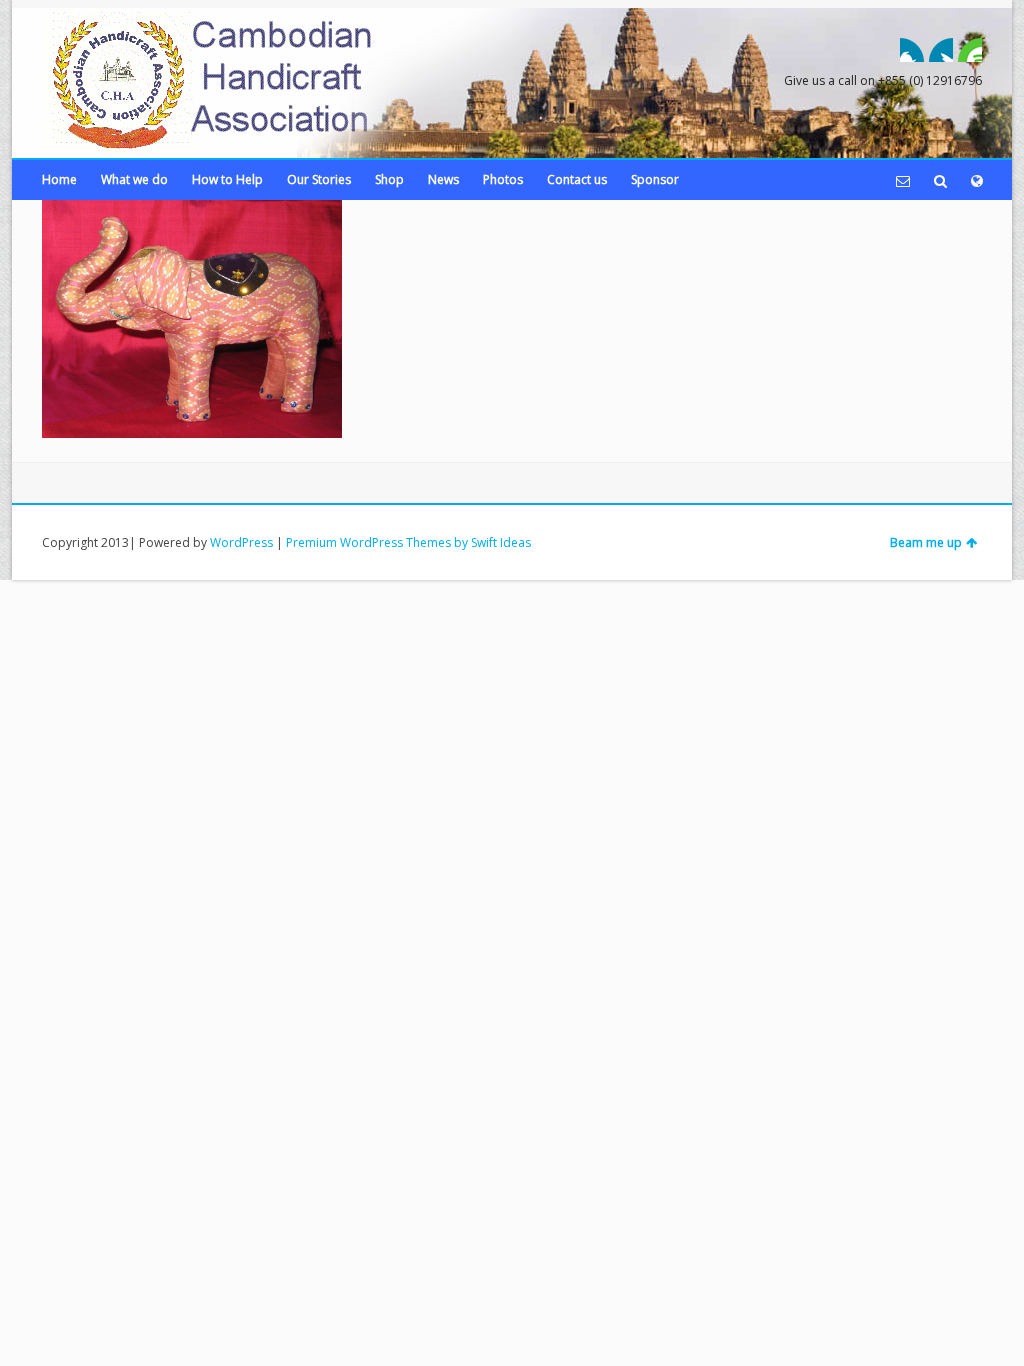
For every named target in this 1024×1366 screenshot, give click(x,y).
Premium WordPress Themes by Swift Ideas (408, 542)
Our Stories (319, 179)
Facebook (912, 50)
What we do (134, 179)
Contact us (577, 179)
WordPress (241, 542)
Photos (503, 179)
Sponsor (655, 179)
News (443, 179)
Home (59, 179)
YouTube (970, 50)
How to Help (227, 179)
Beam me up (926, 542)
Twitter (941, 50)
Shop (389, 179)
